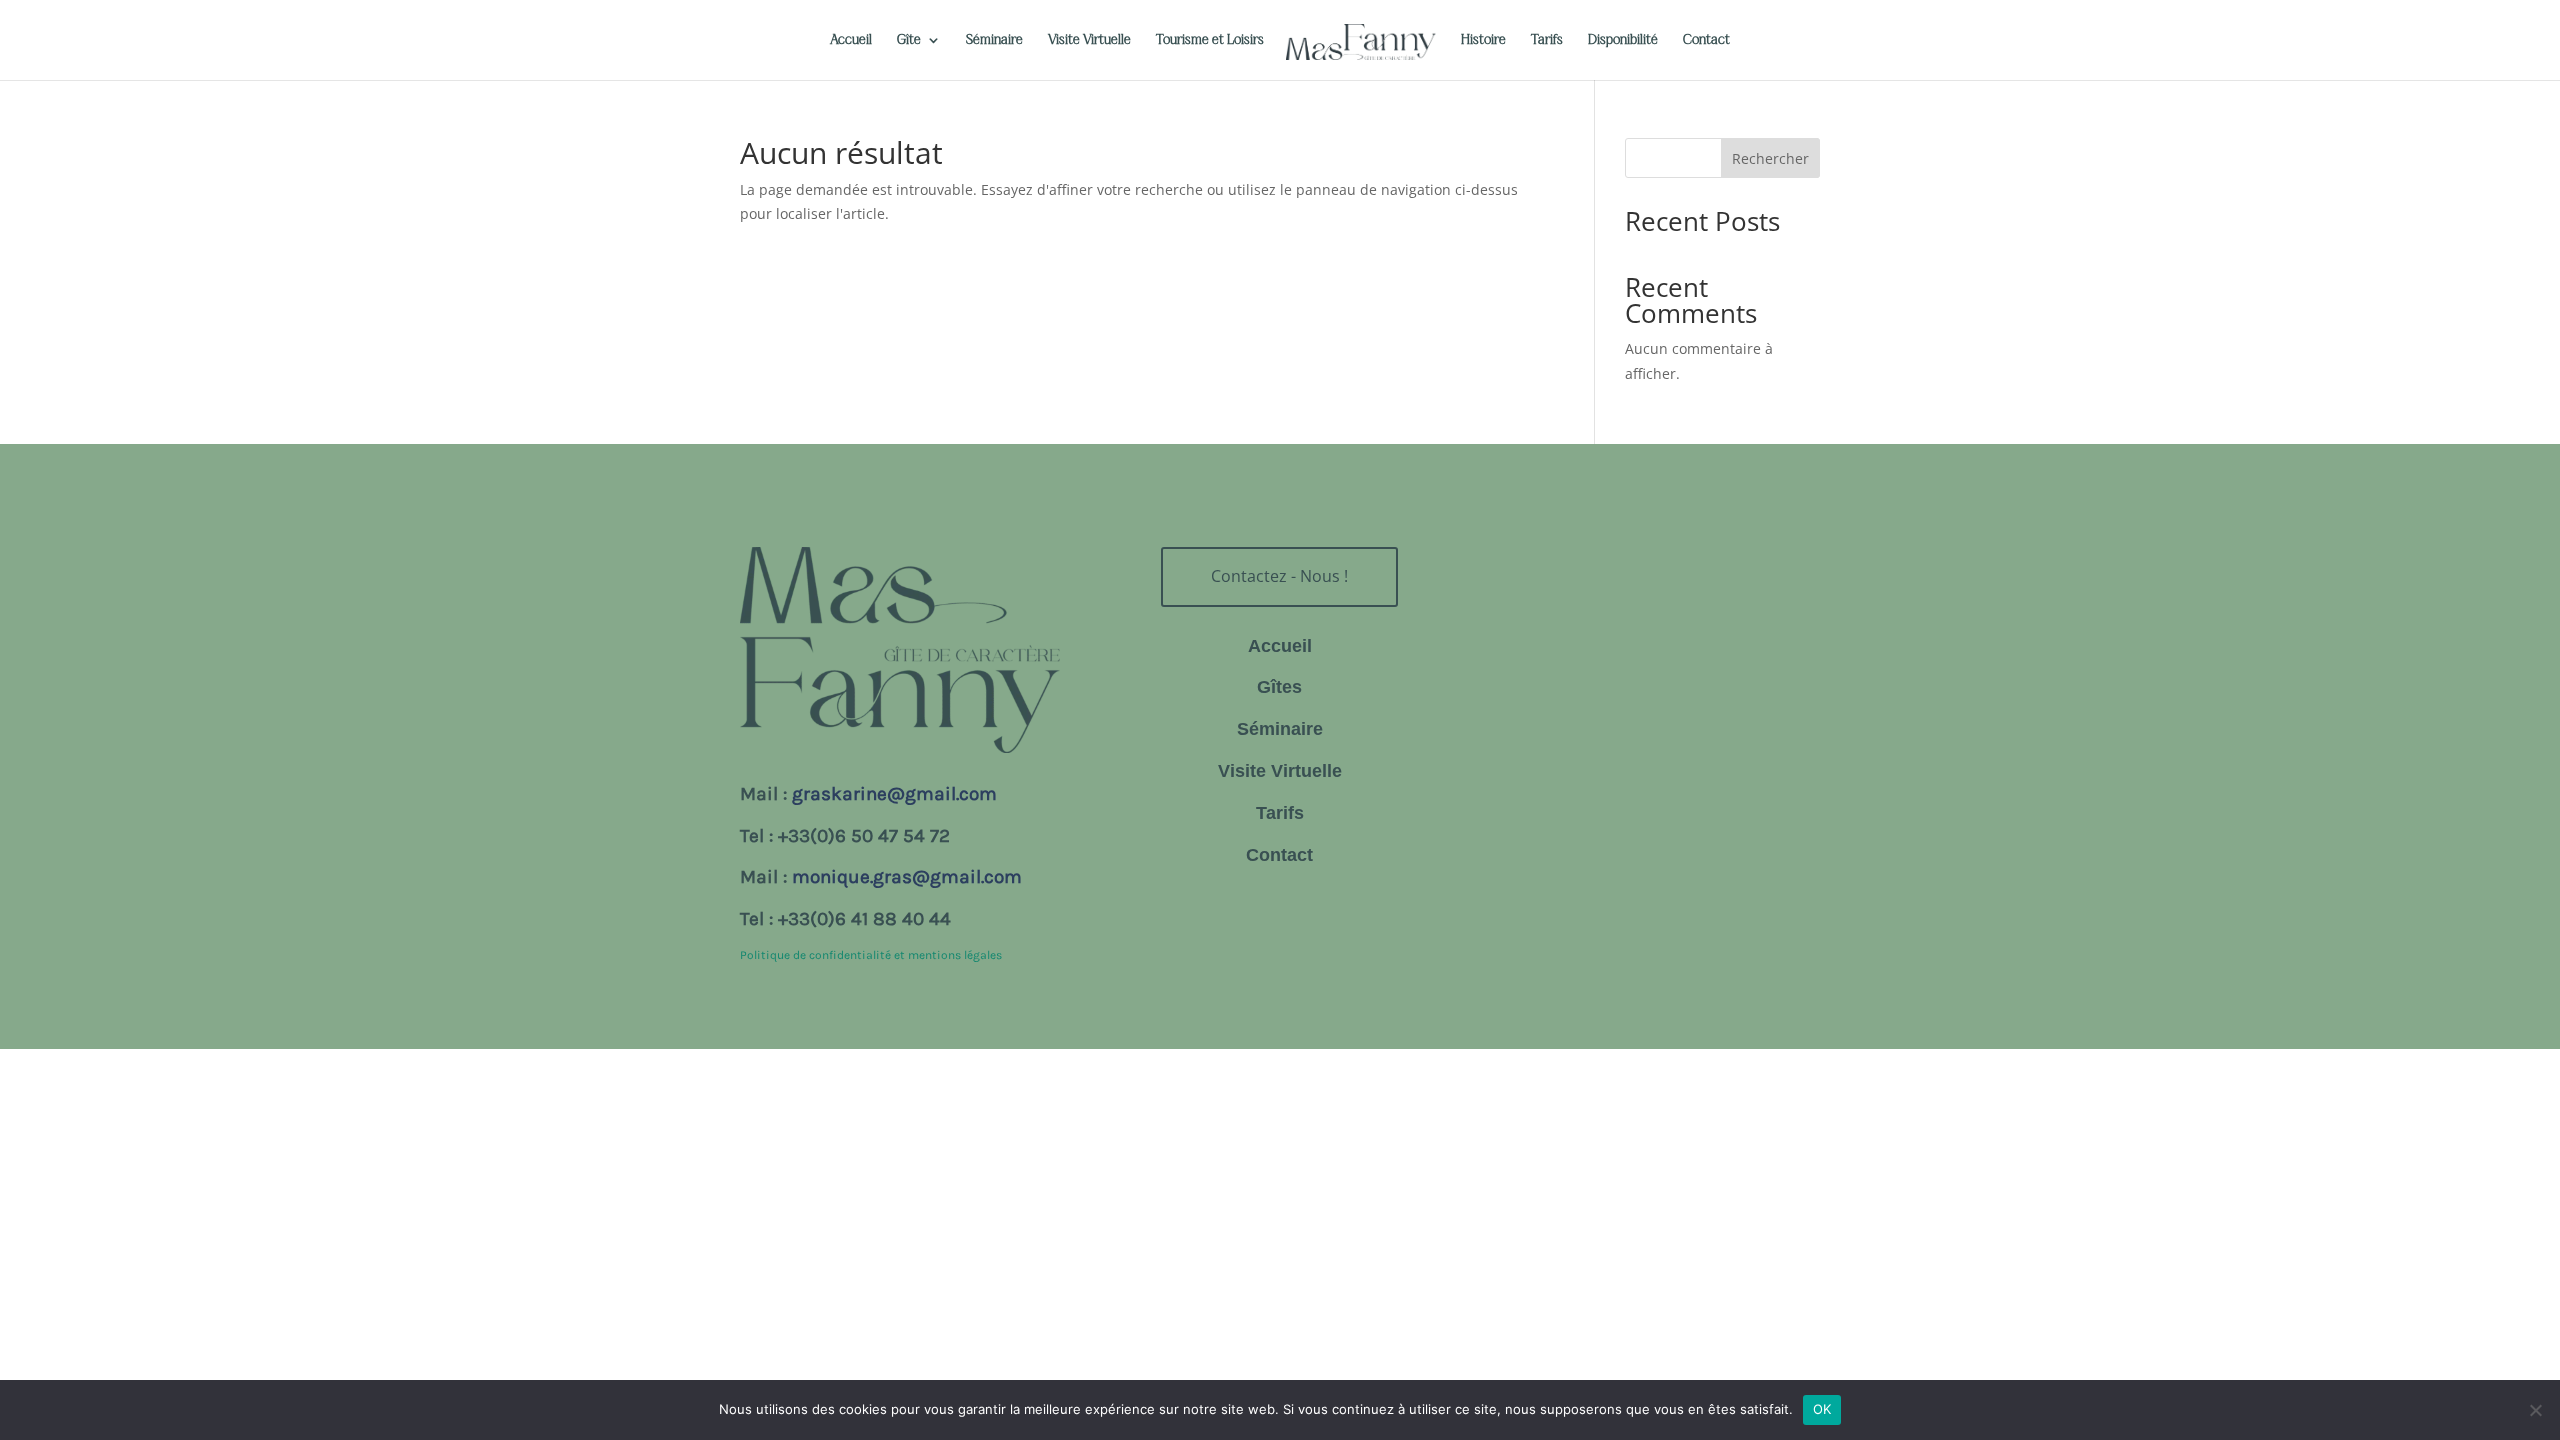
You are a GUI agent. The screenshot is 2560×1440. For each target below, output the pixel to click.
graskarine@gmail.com (894, 794)
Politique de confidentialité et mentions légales (871, 955)
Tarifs (1547, 40)
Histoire (1483, 40)
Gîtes (1279, 687)
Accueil (851, 40)
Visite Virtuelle (1089, 40)
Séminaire (994, 40)
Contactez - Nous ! (1279, 576)
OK (1822, 1409)
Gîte (909, 40)
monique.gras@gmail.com (907, 877)
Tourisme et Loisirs (1210, 40)
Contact (1706, 40)
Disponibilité (1623, 40)
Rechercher (1770, 158)
